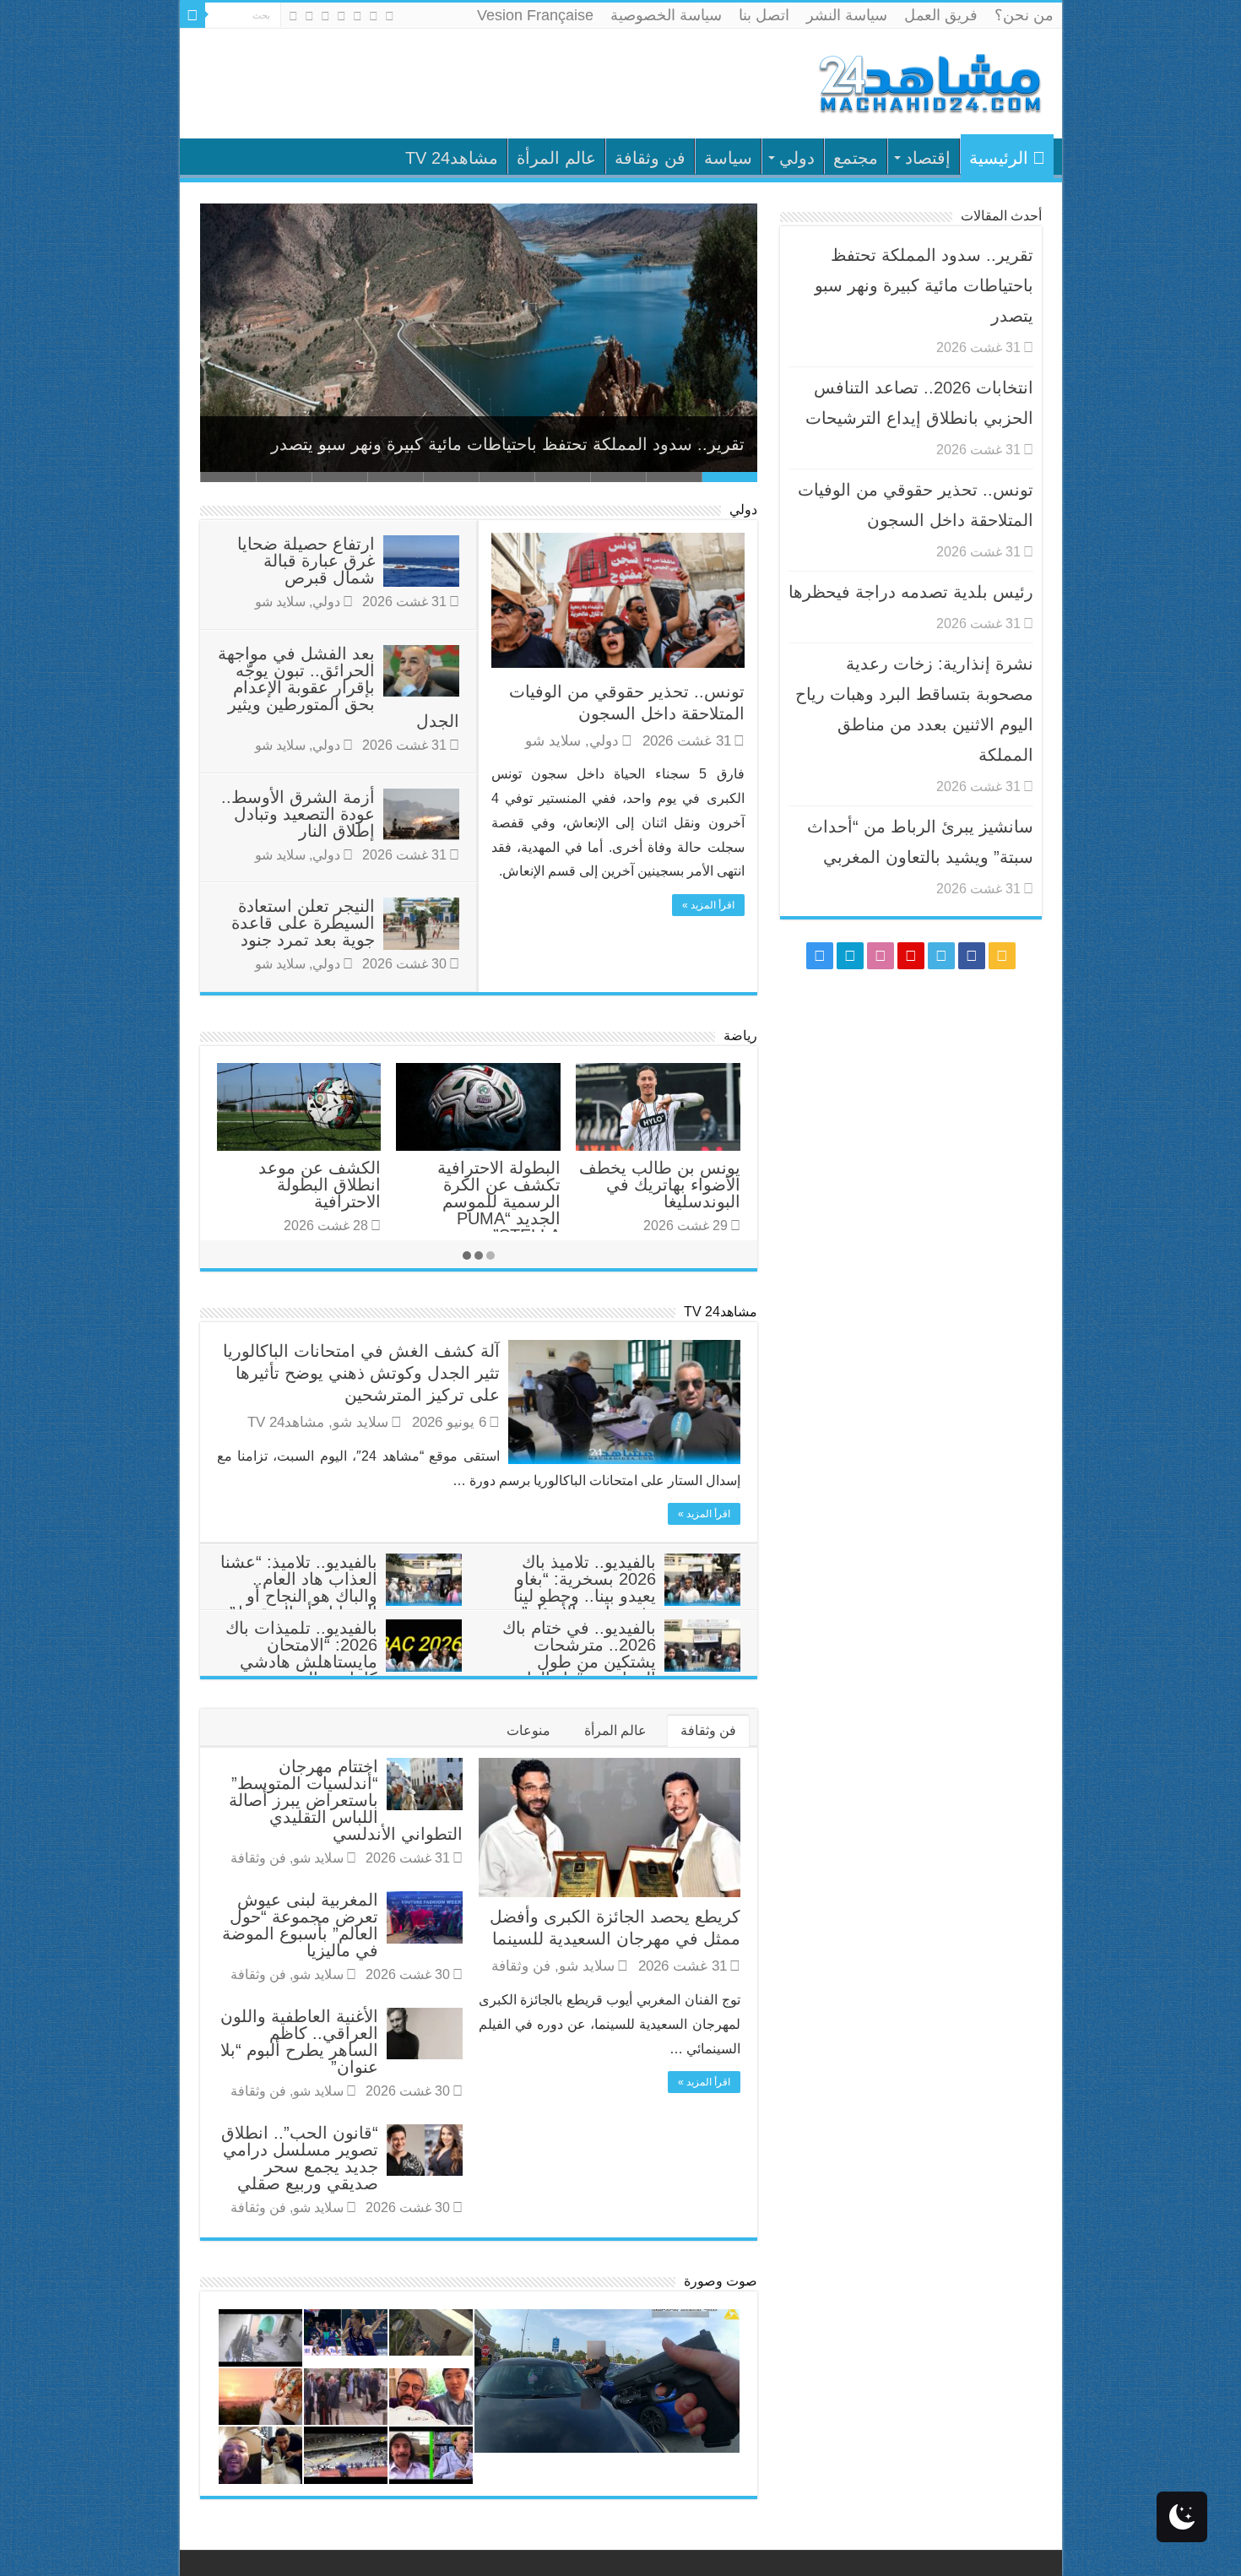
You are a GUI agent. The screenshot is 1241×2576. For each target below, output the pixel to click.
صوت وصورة (721, 2281)
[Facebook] (374, 16)
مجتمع (856, 158)
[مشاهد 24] (929, 81)
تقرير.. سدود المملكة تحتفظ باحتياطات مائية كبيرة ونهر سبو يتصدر (924, 285)
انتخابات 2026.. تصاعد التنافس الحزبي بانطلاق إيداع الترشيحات (518, 444)
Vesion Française (535, 15)
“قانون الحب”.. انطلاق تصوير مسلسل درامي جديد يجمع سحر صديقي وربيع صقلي (300, 2158)
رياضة (740, 1036)
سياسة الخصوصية (666, 15)
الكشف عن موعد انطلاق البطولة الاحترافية (320, 1185)
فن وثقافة (650, 158)
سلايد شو (553, 741)
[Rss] (390, 16)
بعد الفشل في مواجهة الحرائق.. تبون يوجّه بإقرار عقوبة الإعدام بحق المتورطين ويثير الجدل (339, 687)
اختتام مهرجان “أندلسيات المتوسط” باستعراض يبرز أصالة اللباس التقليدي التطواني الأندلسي (346, 1800)
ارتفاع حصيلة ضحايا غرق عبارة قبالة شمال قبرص (306, 561)
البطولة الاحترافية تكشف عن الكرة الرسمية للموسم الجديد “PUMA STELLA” (499, 1201)
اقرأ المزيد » (708, 905)
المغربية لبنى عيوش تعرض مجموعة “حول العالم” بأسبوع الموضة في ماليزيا (300, 1925)
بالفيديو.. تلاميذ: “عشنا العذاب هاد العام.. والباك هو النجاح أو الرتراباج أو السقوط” (299, 1587)
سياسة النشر (847, 15)
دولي (797, 158)
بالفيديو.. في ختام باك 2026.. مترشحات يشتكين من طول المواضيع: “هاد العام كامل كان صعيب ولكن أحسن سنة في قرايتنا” (621, 1670)
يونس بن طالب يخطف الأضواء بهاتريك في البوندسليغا (660, 1185)
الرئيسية (999, 158)
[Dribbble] (325, 16)
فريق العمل (941, 15)
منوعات (528, 1730)
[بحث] (192, 15)
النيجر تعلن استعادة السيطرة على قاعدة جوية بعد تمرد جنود (303, 923)
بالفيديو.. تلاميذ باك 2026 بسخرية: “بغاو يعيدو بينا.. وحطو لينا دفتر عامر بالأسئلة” (585, 1587)
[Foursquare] (309, 16)
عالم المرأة (556, 158)
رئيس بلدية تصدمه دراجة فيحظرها (911, 592)
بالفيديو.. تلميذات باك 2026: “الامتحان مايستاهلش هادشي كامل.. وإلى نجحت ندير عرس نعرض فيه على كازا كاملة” (344, 1670)
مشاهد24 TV (452, 158)
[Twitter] (358, 16)
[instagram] (293, 16)
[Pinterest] (341, 16)
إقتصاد (928, 158)
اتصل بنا (764, 15)
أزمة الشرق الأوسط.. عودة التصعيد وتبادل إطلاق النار (298, 814)
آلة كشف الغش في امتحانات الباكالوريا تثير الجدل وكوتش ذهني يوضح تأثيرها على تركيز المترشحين (361, 1373)
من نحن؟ (1024, 15)
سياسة (728, 158)
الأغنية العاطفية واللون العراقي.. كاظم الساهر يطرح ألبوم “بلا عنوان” (299, 2042)
